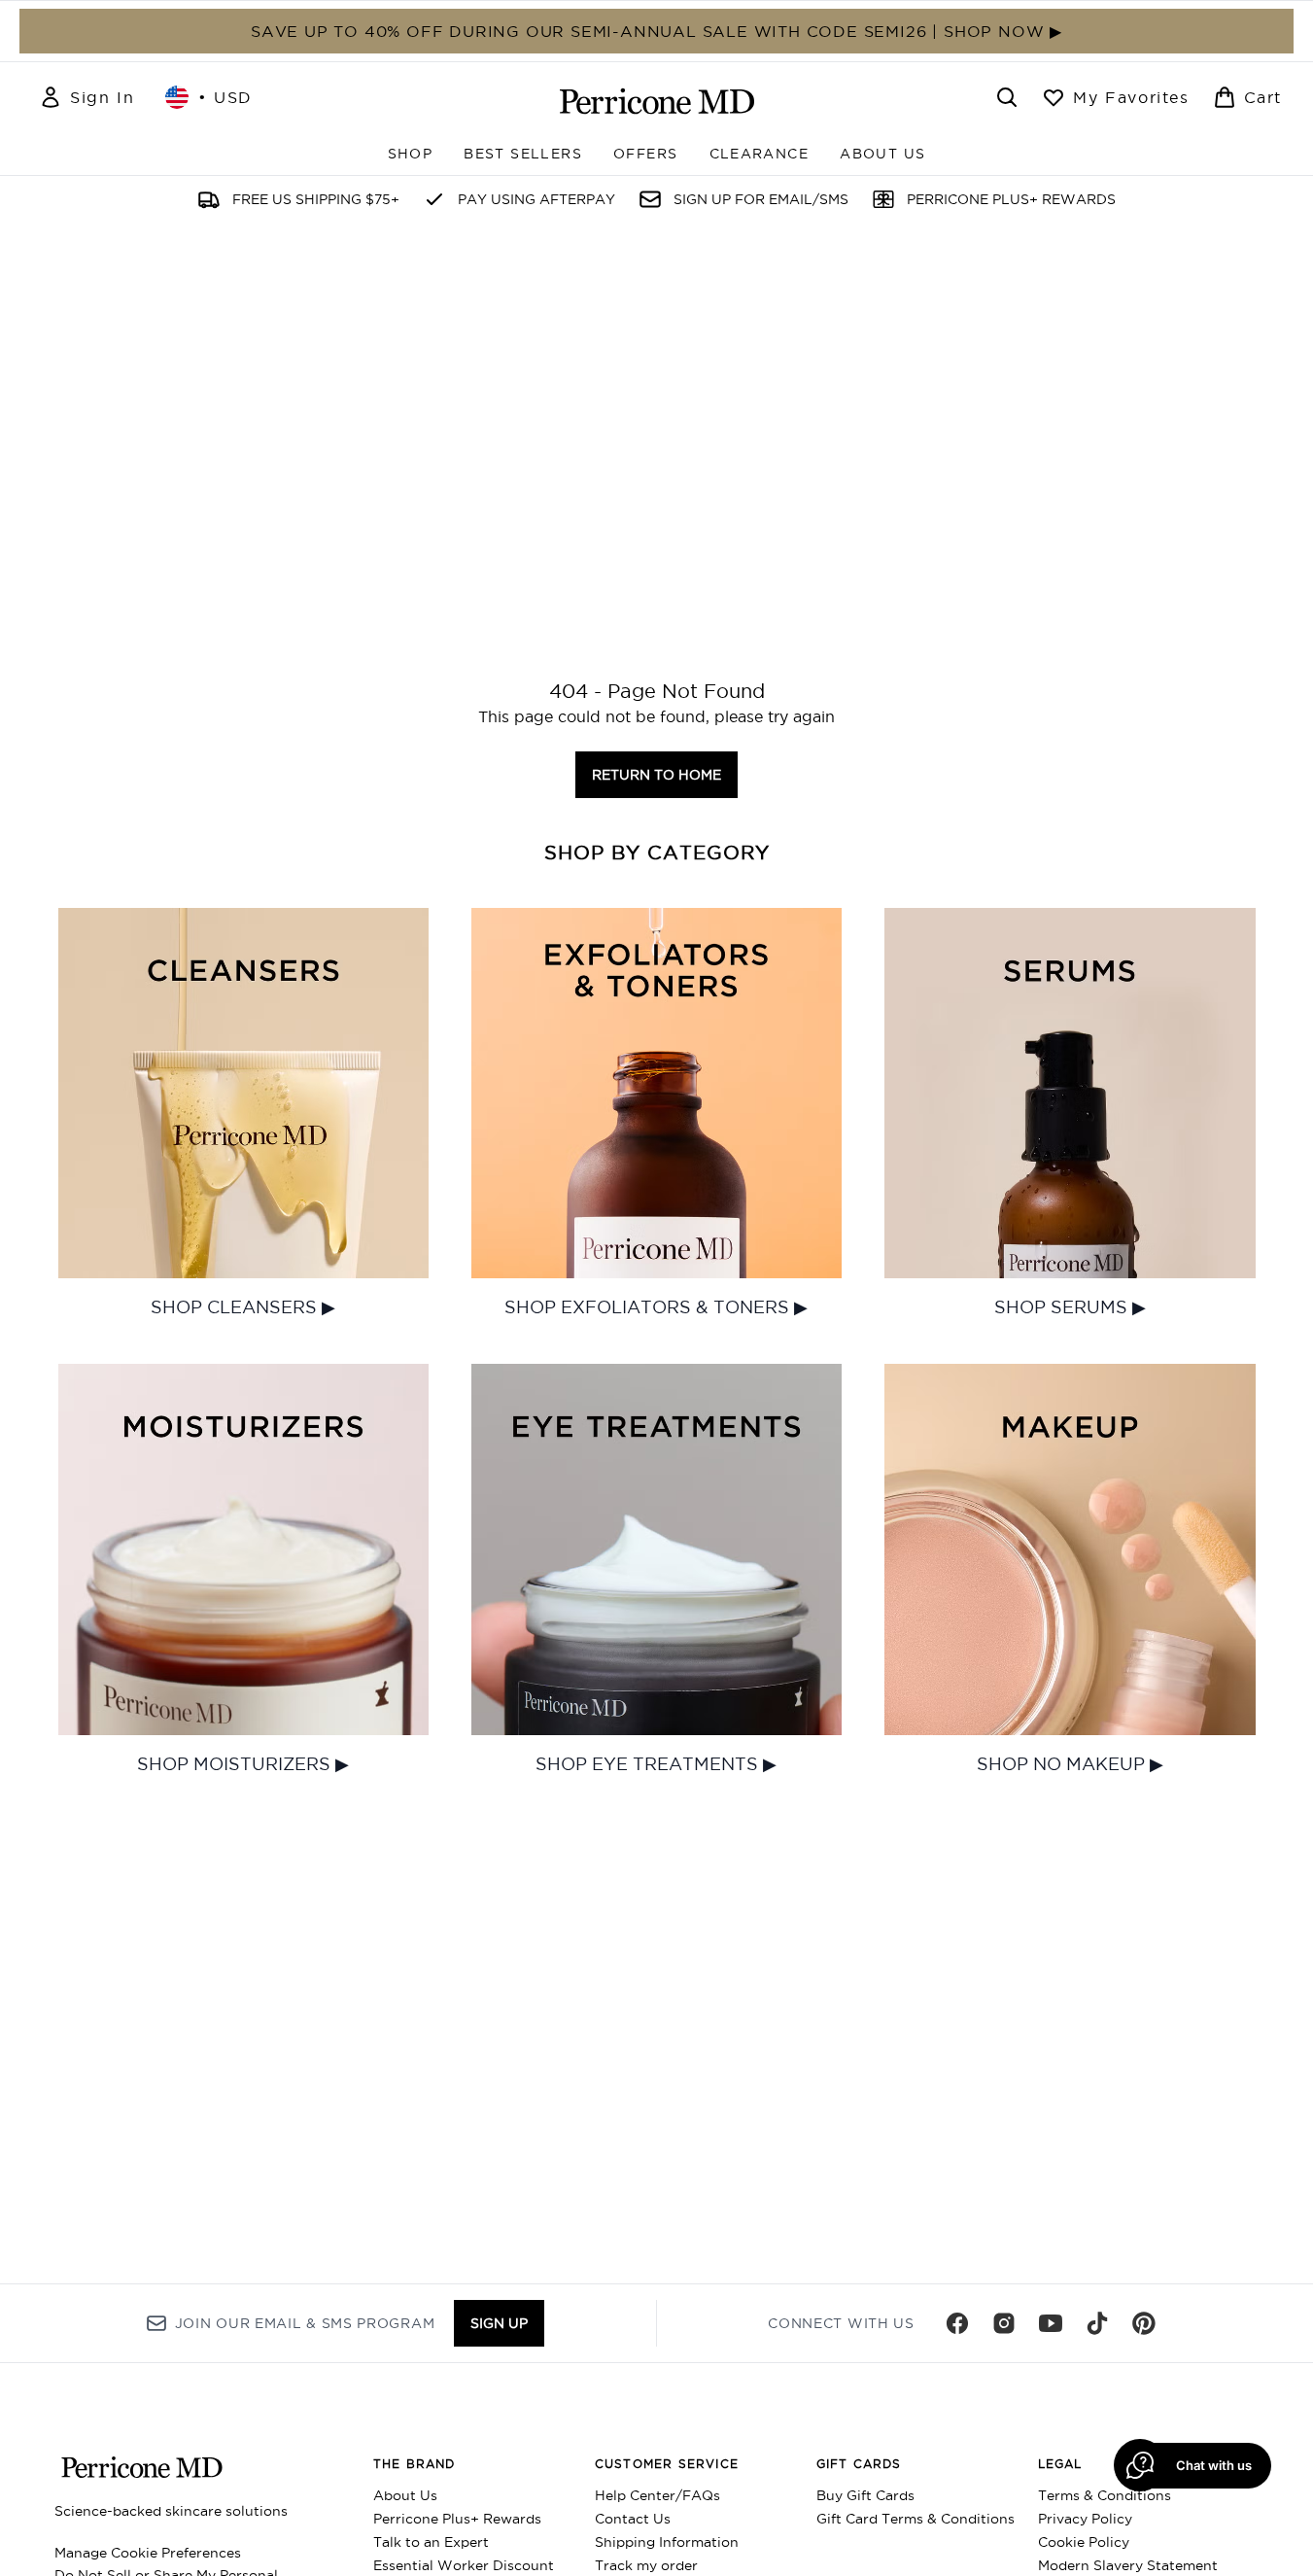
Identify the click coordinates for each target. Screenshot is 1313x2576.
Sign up (499, 2323)
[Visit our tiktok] (1097, 2323)
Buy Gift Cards (865, 2495)
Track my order (646, 2565)
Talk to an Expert (431, 2542)
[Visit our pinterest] (1144, 2323)
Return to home (656, 775)
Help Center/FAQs (657, 2495)
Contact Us (633, 2519)
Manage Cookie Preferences (148, 2553)
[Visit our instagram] (1004, 2323)
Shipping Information (667, 2542)
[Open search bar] (1007, 97)
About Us (405, 2495)
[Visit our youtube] (1051, 2323)
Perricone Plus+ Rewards (457, 2519)
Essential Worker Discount (464, 2565)
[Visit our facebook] (957, 2323)
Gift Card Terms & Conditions (916, 2519)
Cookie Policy (1084, 2542)
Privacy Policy (1085, 2519)
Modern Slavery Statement (1128, 2565)
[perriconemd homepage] (657, 101)
